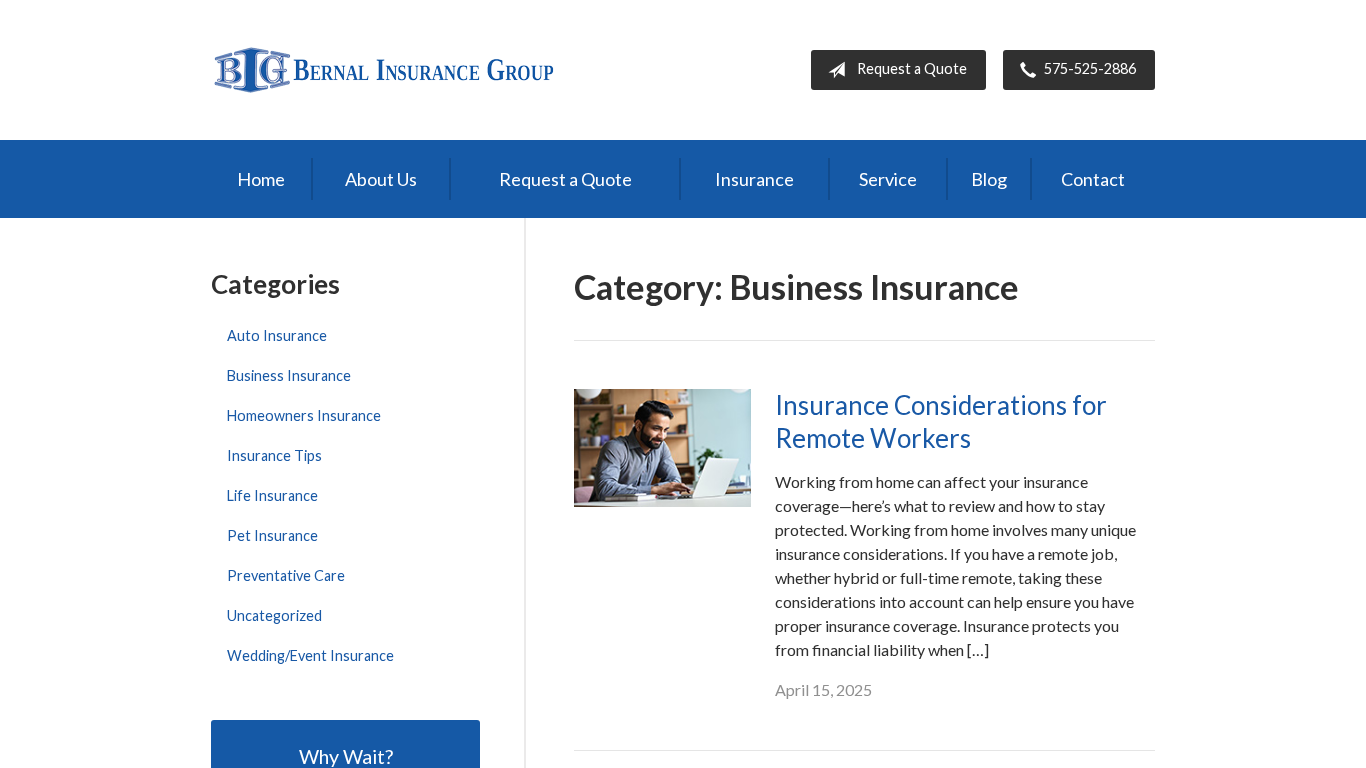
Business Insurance (289, 375)
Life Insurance (272, 495)
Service (888, 179)
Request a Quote (912, 68)
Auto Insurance (277, 335)
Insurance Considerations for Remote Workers (941, 421)
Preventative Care (286, 575)
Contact (1093, 179)
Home (261, 179)
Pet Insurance (272, 535)
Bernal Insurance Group (383, 70)
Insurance (754, 179)
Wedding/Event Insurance (310, 655)
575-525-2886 (1090, 68)
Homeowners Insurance (304, 415)
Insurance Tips (274, 455)
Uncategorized (274, 615)
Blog (989, 179)
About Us (381, 179)
